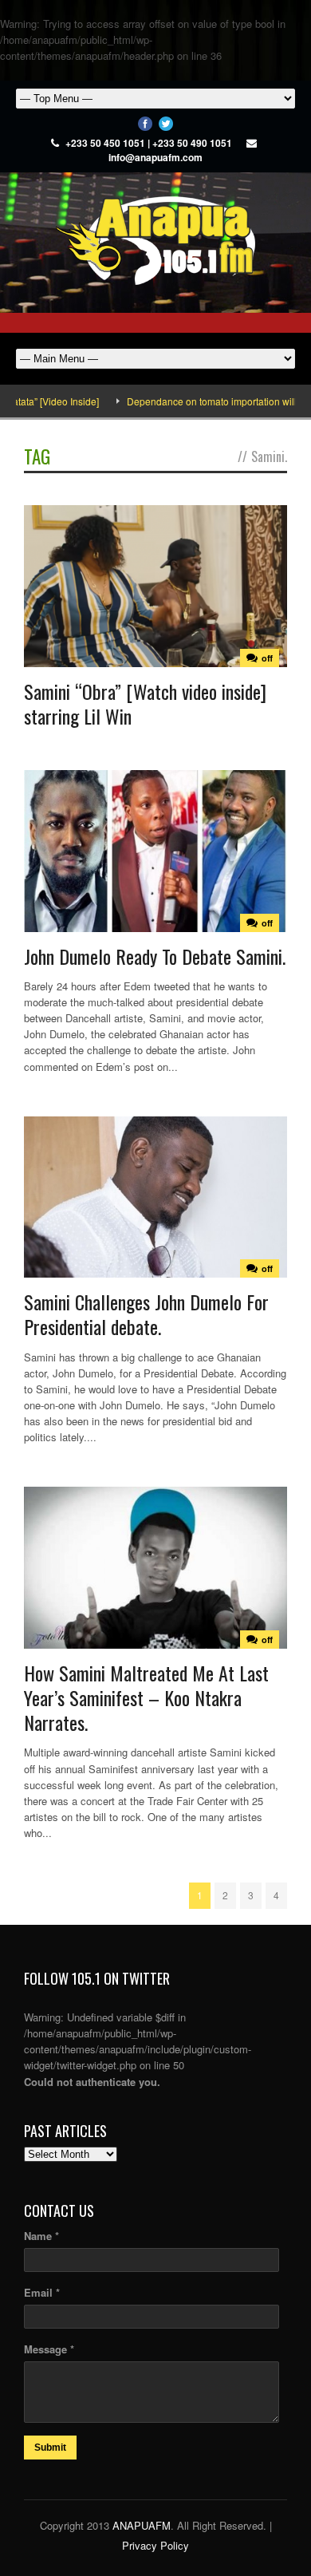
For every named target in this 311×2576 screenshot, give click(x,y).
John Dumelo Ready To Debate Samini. (155, 956)
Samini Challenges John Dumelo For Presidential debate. (146, 1314)
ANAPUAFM (142, 2525)
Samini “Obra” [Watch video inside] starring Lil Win (145, 703)
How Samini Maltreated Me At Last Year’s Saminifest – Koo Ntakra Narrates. (146, 1697)
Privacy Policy (155, 2545)
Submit (50, 2448)
